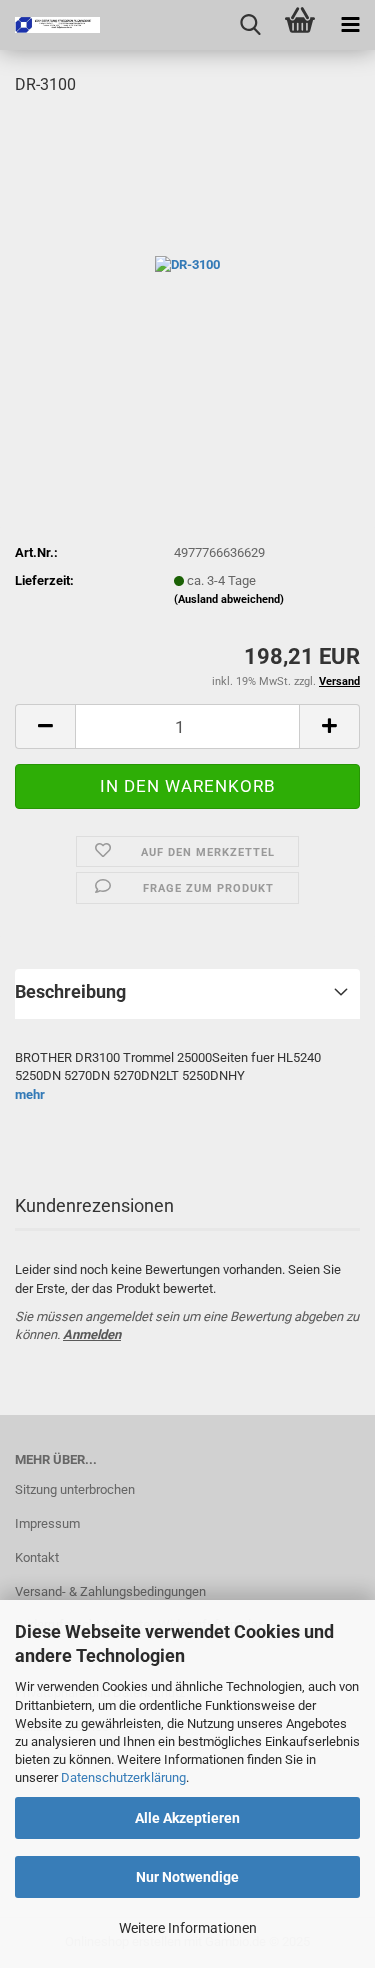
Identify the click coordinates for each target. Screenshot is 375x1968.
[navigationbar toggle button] (350, 25)
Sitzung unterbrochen (75, 1489)
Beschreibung (70, 991)
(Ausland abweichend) (229, 599)
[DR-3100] (187, 263)
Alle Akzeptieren (187, 1818)
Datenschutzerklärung (123, 1777)
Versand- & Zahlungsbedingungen (110, 1591)
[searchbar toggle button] (250, 25)
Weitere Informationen (188, 1928)
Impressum (47, 1523)
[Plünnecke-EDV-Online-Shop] (50, 25)
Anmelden (92, 1334)
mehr (30, 1094)
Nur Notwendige (187, 1877)
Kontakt (37, 1557)
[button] (45, 726)
